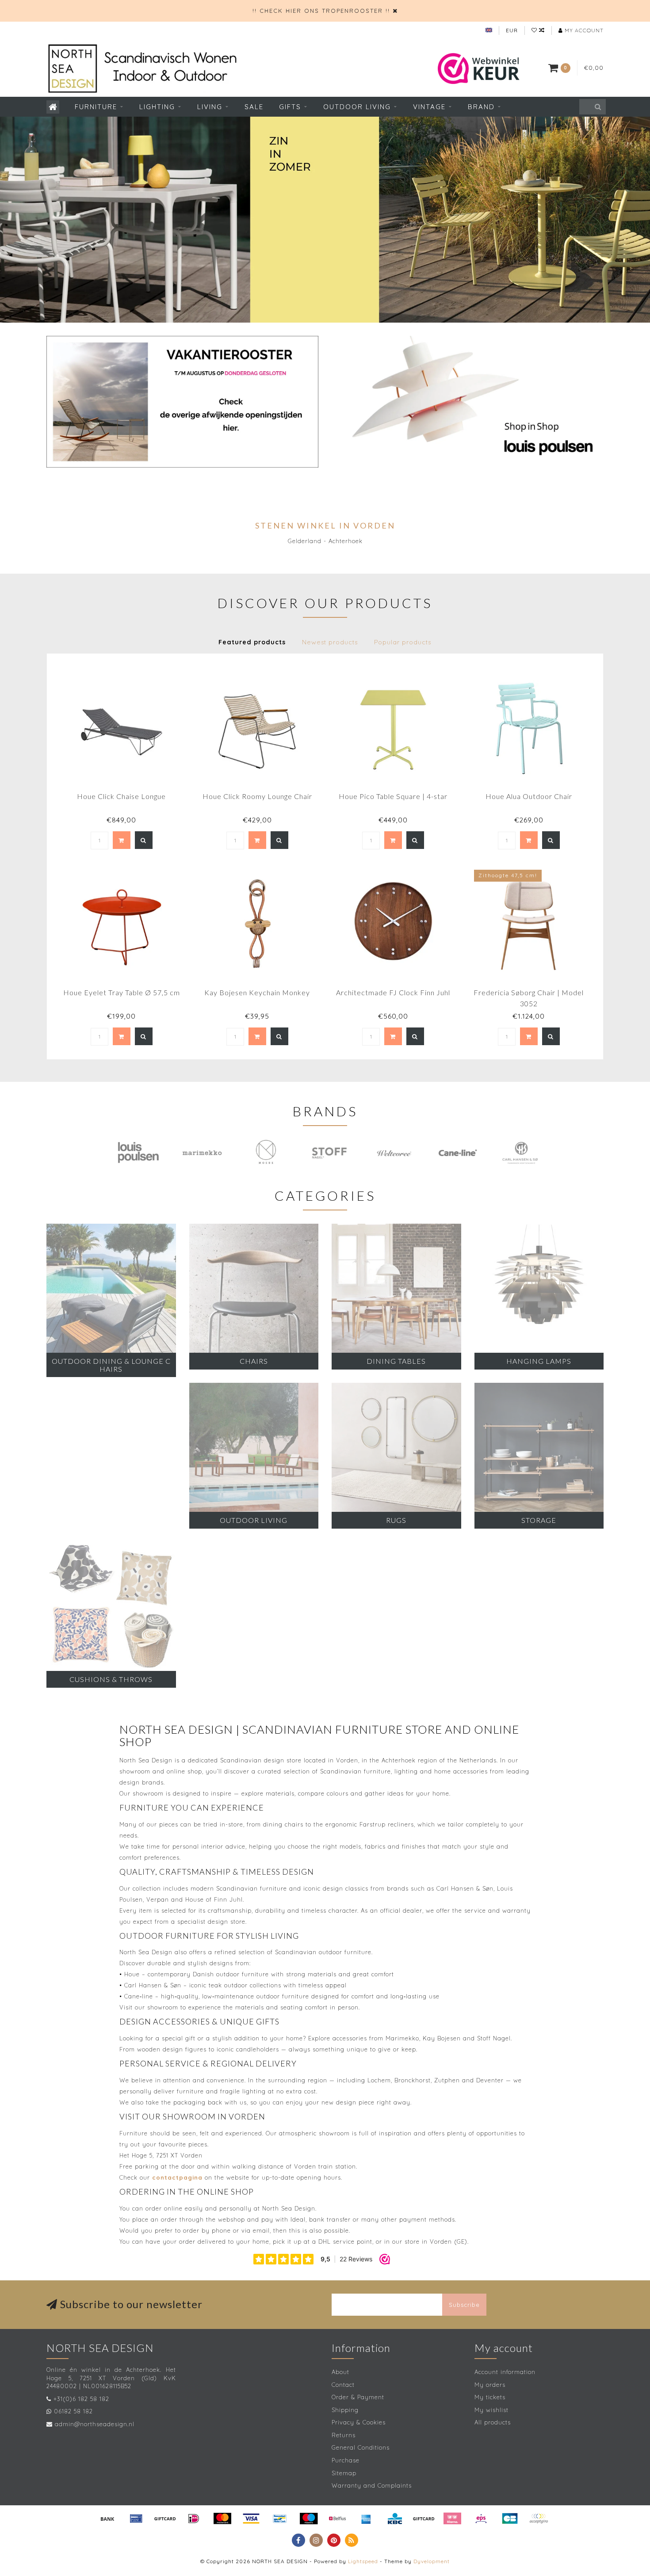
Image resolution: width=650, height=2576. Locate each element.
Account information (505, 2372)
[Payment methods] (107, 2519)
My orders (490, 2385)
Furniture (96, 107)
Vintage (429, 107)
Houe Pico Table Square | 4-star (393, 796)
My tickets (490, 2397)
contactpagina (177, 2177)
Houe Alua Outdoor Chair (529, 796)
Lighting (157, 107)
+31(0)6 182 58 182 (81, 2399)
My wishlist (491, 2410)
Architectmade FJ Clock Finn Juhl (393, 992)
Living (210, 107)
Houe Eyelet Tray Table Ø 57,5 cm (122, 992)
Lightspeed (363, 2561)
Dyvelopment (432, 2561)
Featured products (252, 642)
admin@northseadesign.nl (95, 2424)
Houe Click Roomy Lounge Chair (257, 796)
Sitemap (344, 2473)
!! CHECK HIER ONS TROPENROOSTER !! (321, 11)
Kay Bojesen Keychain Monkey (257, 992)
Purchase (346, 2460)
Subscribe (464, 2305)
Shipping (345, 2410)
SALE (254, 107)
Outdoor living (357, 107)
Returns (344, 2435)
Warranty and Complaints (372, 2485)
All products (493, 2422)
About (340, 2372)
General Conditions (361, 2447)
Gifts (290, 107)
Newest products (330, 642)
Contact (343, 2385)
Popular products (403, 642)
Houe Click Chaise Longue (121, 796)
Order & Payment (358, 2397)
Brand (481, 107)
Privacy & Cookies (359, 2422)
